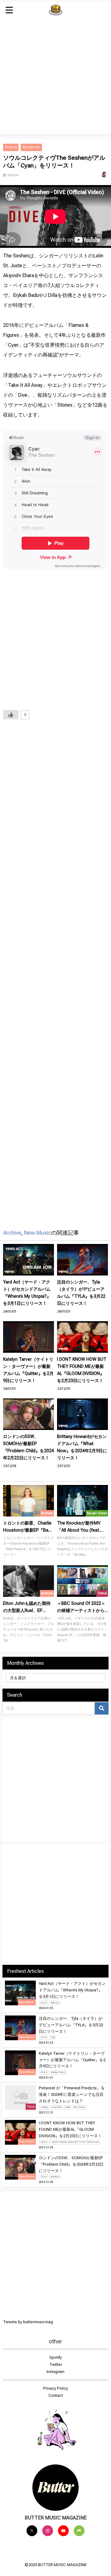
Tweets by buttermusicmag (28, 2322)
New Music (31, 147)
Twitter (56, 2365)
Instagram (55, 2372)
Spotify (56, 2357)
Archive (11, 147)
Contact (56, 2395)
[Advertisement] (55, 79)
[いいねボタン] (11, 715)
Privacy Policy (56, 2388)
